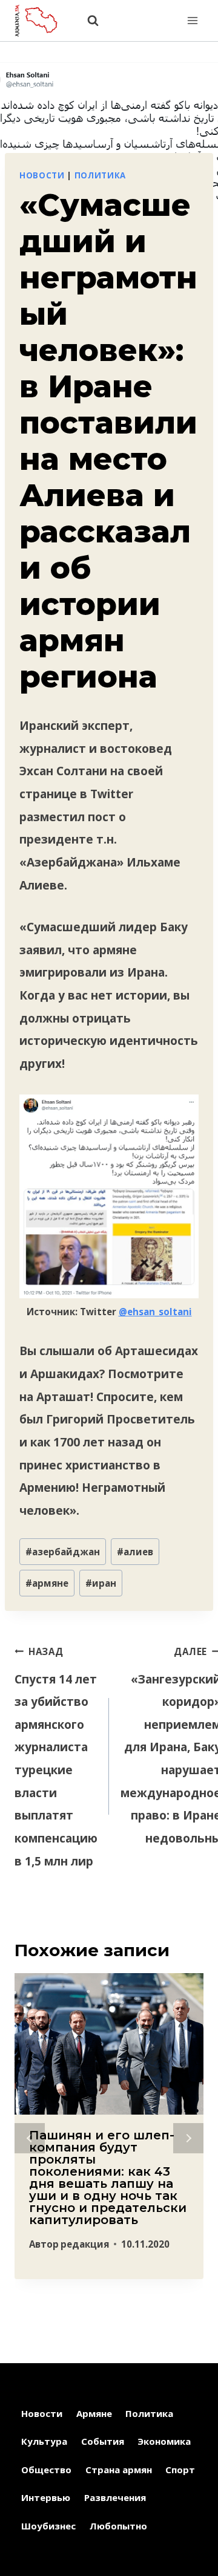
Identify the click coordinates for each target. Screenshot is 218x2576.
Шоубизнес (48, 2526)
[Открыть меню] (192, 20)
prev (30, 2138)
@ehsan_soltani (155, 1312)
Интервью (46, 2497)
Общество (46, 2470)
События (103, 2441)
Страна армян (119, 2470)
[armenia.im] (42, 20)
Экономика (164, 2441)
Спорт (180, 2470)
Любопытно (118, 2526)
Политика (100, 175)
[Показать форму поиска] (87, 21)
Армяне (94, 2413)
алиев (135, 1552)
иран (101, 1583)
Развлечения (115, 2497)
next (188, 2138)
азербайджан (63, 1552)
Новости (42, 175)
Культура (44, 2441)
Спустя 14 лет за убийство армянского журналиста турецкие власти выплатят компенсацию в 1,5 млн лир (56, 1757)
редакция (85, 2244)
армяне (47, 1583)
